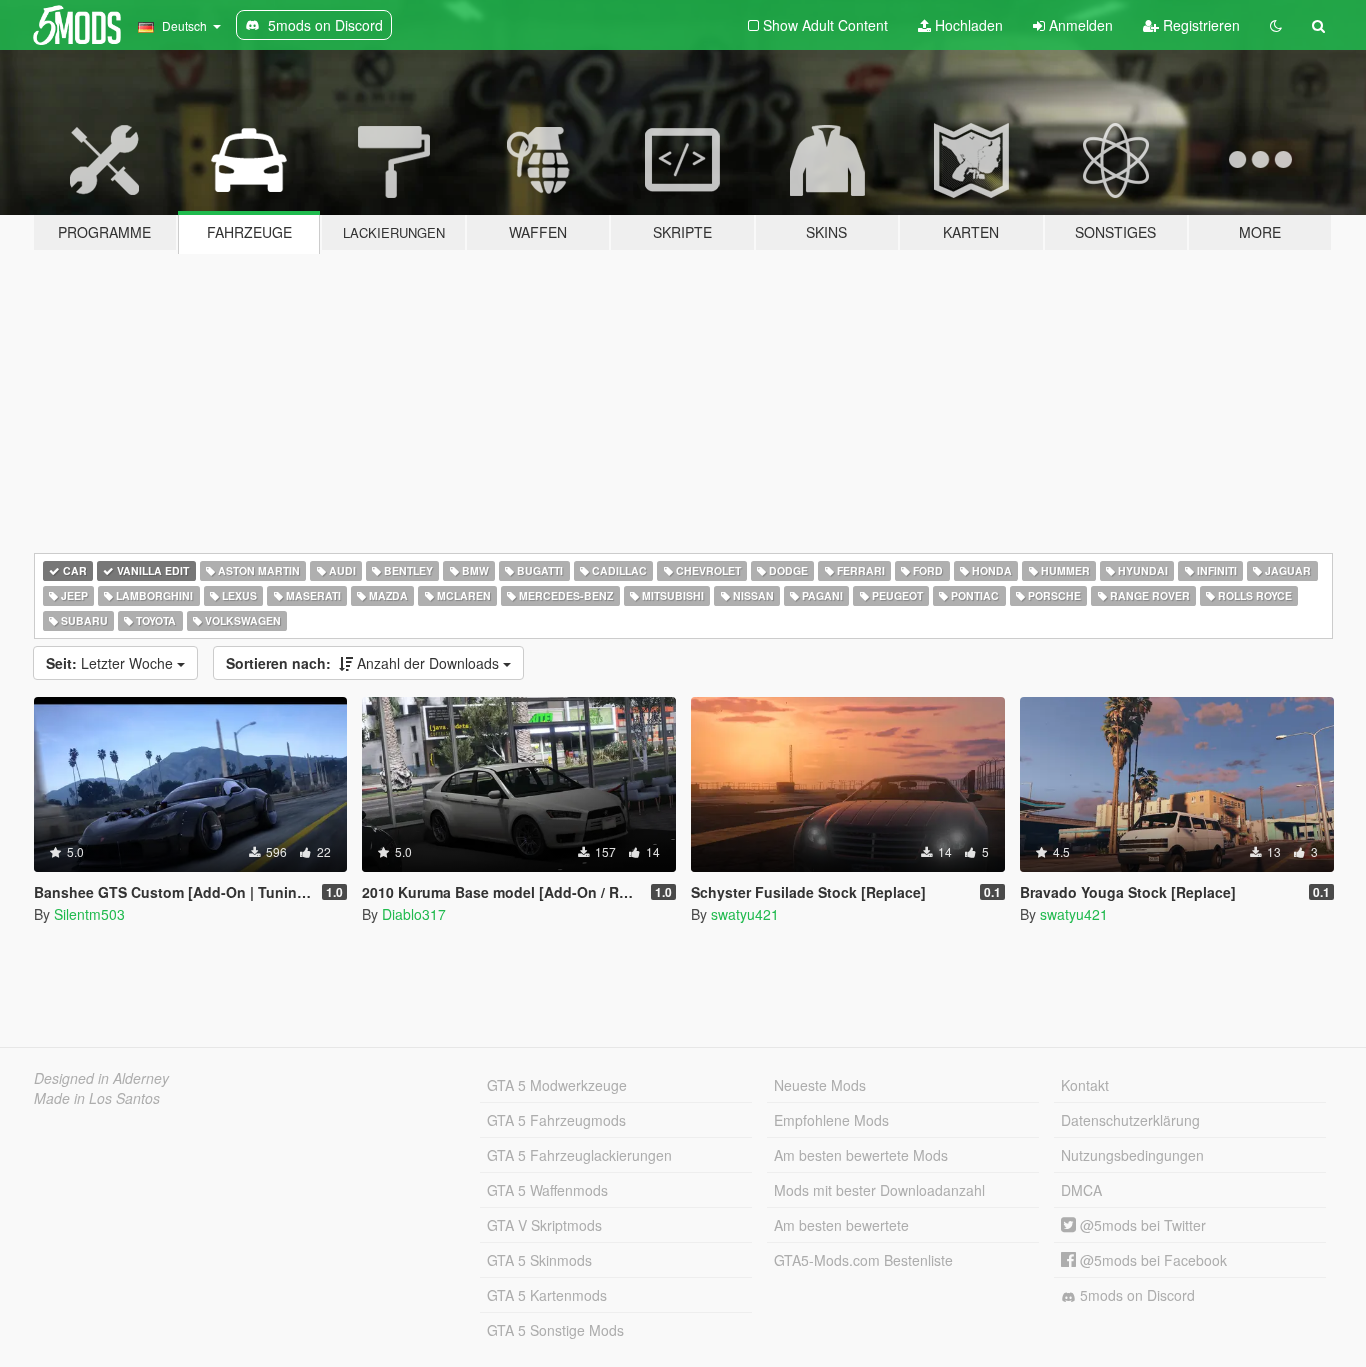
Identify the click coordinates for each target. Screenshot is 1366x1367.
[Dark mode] (1276, 25)
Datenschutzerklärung (1130, 1120)
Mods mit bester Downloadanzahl (879, 1190)
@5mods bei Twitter (1141, 1225)
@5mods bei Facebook (1151, 1260)
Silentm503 (89, 914)
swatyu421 (745, 914)
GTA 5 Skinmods (539, 1260)
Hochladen (967, 25)
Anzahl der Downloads (364, 663)
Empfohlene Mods (831, 1120)
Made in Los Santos (97, 1098)
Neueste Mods (820, 1085)
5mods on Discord (1135, 1295)
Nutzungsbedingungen (1132, 1155)
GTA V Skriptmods (544, 1225)
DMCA (1081, 1190)
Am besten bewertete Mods (861, 1155)
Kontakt (1085, 1085)
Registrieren (1199, 25)
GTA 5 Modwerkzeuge (557, 1085)
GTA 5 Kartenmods (547, 1295)
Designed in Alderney (101, 1078)
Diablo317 (414, 914)
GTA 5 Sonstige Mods (555, 1330)
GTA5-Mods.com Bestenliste (863, 1260)
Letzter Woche (111, 663)
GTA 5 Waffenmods (547, 1190)
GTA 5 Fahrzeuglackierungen (579, 1155)
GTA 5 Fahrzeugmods (556, 1120)
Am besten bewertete (841, 1225)
